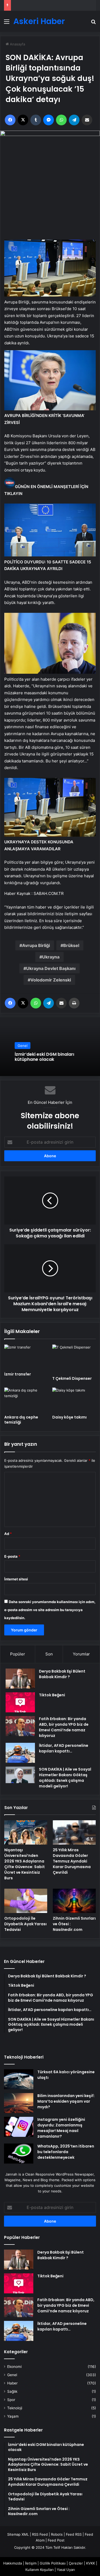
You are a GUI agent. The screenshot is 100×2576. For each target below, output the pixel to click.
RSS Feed (40, 2534)
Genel (23, 1045)
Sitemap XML (18, 2534)
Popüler (18, 1654)
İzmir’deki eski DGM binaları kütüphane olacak (44, 1057)
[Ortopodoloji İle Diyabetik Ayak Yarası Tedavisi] (26, 1901)
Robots (57, 2534)
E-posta (12, 1556)
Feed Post (56, 2540)
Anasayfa (17, 44)
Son (49, 1654)
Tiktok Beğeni (52, 1695)
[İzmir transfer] (26, 1357)
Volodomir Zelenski (51, 980)
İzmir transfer (18, 1374)
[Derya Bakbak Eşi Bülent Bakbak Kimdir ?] (20, 1679)
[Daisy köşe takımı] (74, 1400)
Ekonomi (14, 2367)
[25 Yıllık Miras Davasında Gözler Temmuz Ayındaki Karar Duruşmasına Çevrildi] (74, 1832)
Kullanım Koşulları (39, 2570)
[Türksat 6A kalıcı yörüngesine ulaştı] (19, 2079)
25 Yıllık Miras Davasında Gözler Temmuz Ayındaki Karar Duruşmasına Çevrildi (72, 1861)
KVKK (91, 2563)
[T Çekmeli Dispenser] (74, 1359)
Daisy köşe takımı (69, 1417)
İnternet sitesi (16, 1579)
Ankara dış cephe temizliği (21, 1420)
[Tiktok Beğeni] (20, 1702)
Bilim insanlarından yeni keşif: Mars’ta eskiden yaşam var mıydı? (66, 2101)
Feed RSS (74, 2534)
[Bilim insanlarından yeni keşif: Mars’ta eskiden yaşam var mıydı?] (19, 2103)
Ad (8, 1534)
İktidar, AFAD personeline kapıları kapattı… (64, 1748)
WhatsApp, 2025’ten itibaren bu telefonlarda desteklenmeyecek (66, 2152)
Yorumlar (81, 1654)
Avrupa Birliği (36, 945)
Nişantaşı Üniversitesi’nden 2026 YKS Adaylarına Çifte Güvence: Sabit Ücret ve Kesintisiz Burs (25, 1864)
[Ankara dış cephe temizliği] (26, 1400)
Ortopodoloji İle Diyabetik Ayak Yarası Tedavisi (25, 1924)
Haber (12, 2383)
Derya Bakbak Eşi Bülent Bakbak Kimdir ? (62, 1674)
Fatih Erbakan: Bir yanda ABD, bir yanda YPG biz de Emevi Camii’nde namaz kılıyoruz (64, 1727)
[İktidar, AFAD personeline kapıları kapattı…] (20, 1753)
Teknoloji (15, 2408)
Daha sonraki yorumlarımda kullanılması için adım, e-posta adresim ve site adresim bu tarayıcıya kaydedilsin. (50, 1610)
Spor (11, 2400)
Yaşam (13, 2416)
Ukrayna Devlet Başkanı (51, 968)
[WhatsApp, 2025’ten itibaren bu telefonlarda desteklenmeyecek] (19, 2154)
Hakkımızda (13, 2563)
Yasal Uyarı (66, 2570)
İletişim (31, 2563)
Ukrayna (51, 957)
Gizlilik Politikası (53, 2563)
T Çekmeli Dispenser (72, 1378)
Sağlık (12, 2391)
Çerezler (76, 2563)
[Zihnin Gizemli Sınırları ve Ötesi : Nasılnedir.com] (74, 1901)
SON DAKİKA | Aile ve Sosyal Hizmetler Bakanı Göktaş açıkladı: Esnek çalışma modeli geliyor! (65, 1778)
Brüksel (71, 945)
